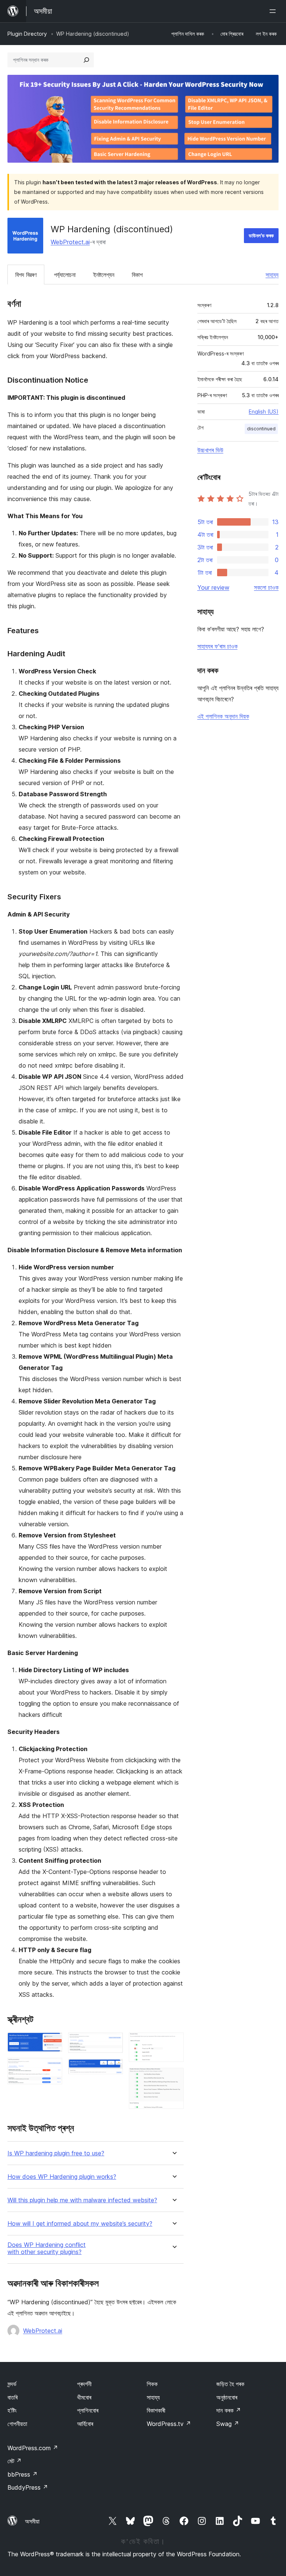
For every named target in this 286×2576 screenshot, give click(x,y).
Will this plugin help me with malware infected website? (82, 2200)
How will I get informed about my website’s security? (80, 2224)
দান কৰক (229, 2410)
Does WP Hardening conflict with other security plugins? (47, 2248)
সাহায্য (272, 275)
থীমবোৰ (84, 2397)
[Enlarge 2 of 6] (52, 2068)
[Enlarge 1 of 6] (52, 2043)
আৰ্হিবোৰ (85, 2424)
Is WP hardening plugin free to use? (56, 2153)
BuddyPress (28, 2487)
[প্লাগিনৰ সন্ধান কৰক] (86, 60)
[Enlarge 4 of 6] (113, 2069)
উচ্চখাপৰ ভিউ (210, 450)
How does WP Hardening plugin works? (62, 2177)
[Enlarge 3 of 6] (113, 2043)
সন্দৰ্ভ (12, 2384)
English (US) (264, 412)
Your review (213, 587)
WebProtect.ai (70, 242)
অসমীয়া (32, 2521)
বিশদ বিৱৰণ (26, 275)
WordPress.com (33, 2448)
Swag (228, 2424)
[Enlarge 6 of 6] (174, 2078)
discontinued (261, 429)
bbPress (23, 2474)
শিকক (152, 2384)
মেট (15, 2461)
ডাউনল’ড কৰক (261, 235)
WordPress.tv (169, 2424)
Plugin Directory (27, 34)
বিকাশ (137, 275)
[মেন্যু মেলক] (274, 11)
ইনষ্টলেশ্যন (104, 275)
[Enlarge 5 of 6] (174, 2043)
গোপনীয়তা (17, 2424)
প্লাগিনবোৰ (88, 2410)
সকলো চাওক (266, 587)
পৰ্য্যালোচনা (65, 275)
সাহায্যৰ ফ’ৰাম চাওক (217, 646)
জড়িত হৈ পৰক (230, 2384)
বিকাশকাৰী (156, 2410)
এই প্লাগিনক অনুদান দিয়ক (223, 716)
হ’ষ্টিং (12, 2410)
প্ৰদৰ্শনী (84, 2384)
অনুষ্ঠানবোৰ (227, 2397)
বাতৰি (12, 2397)
